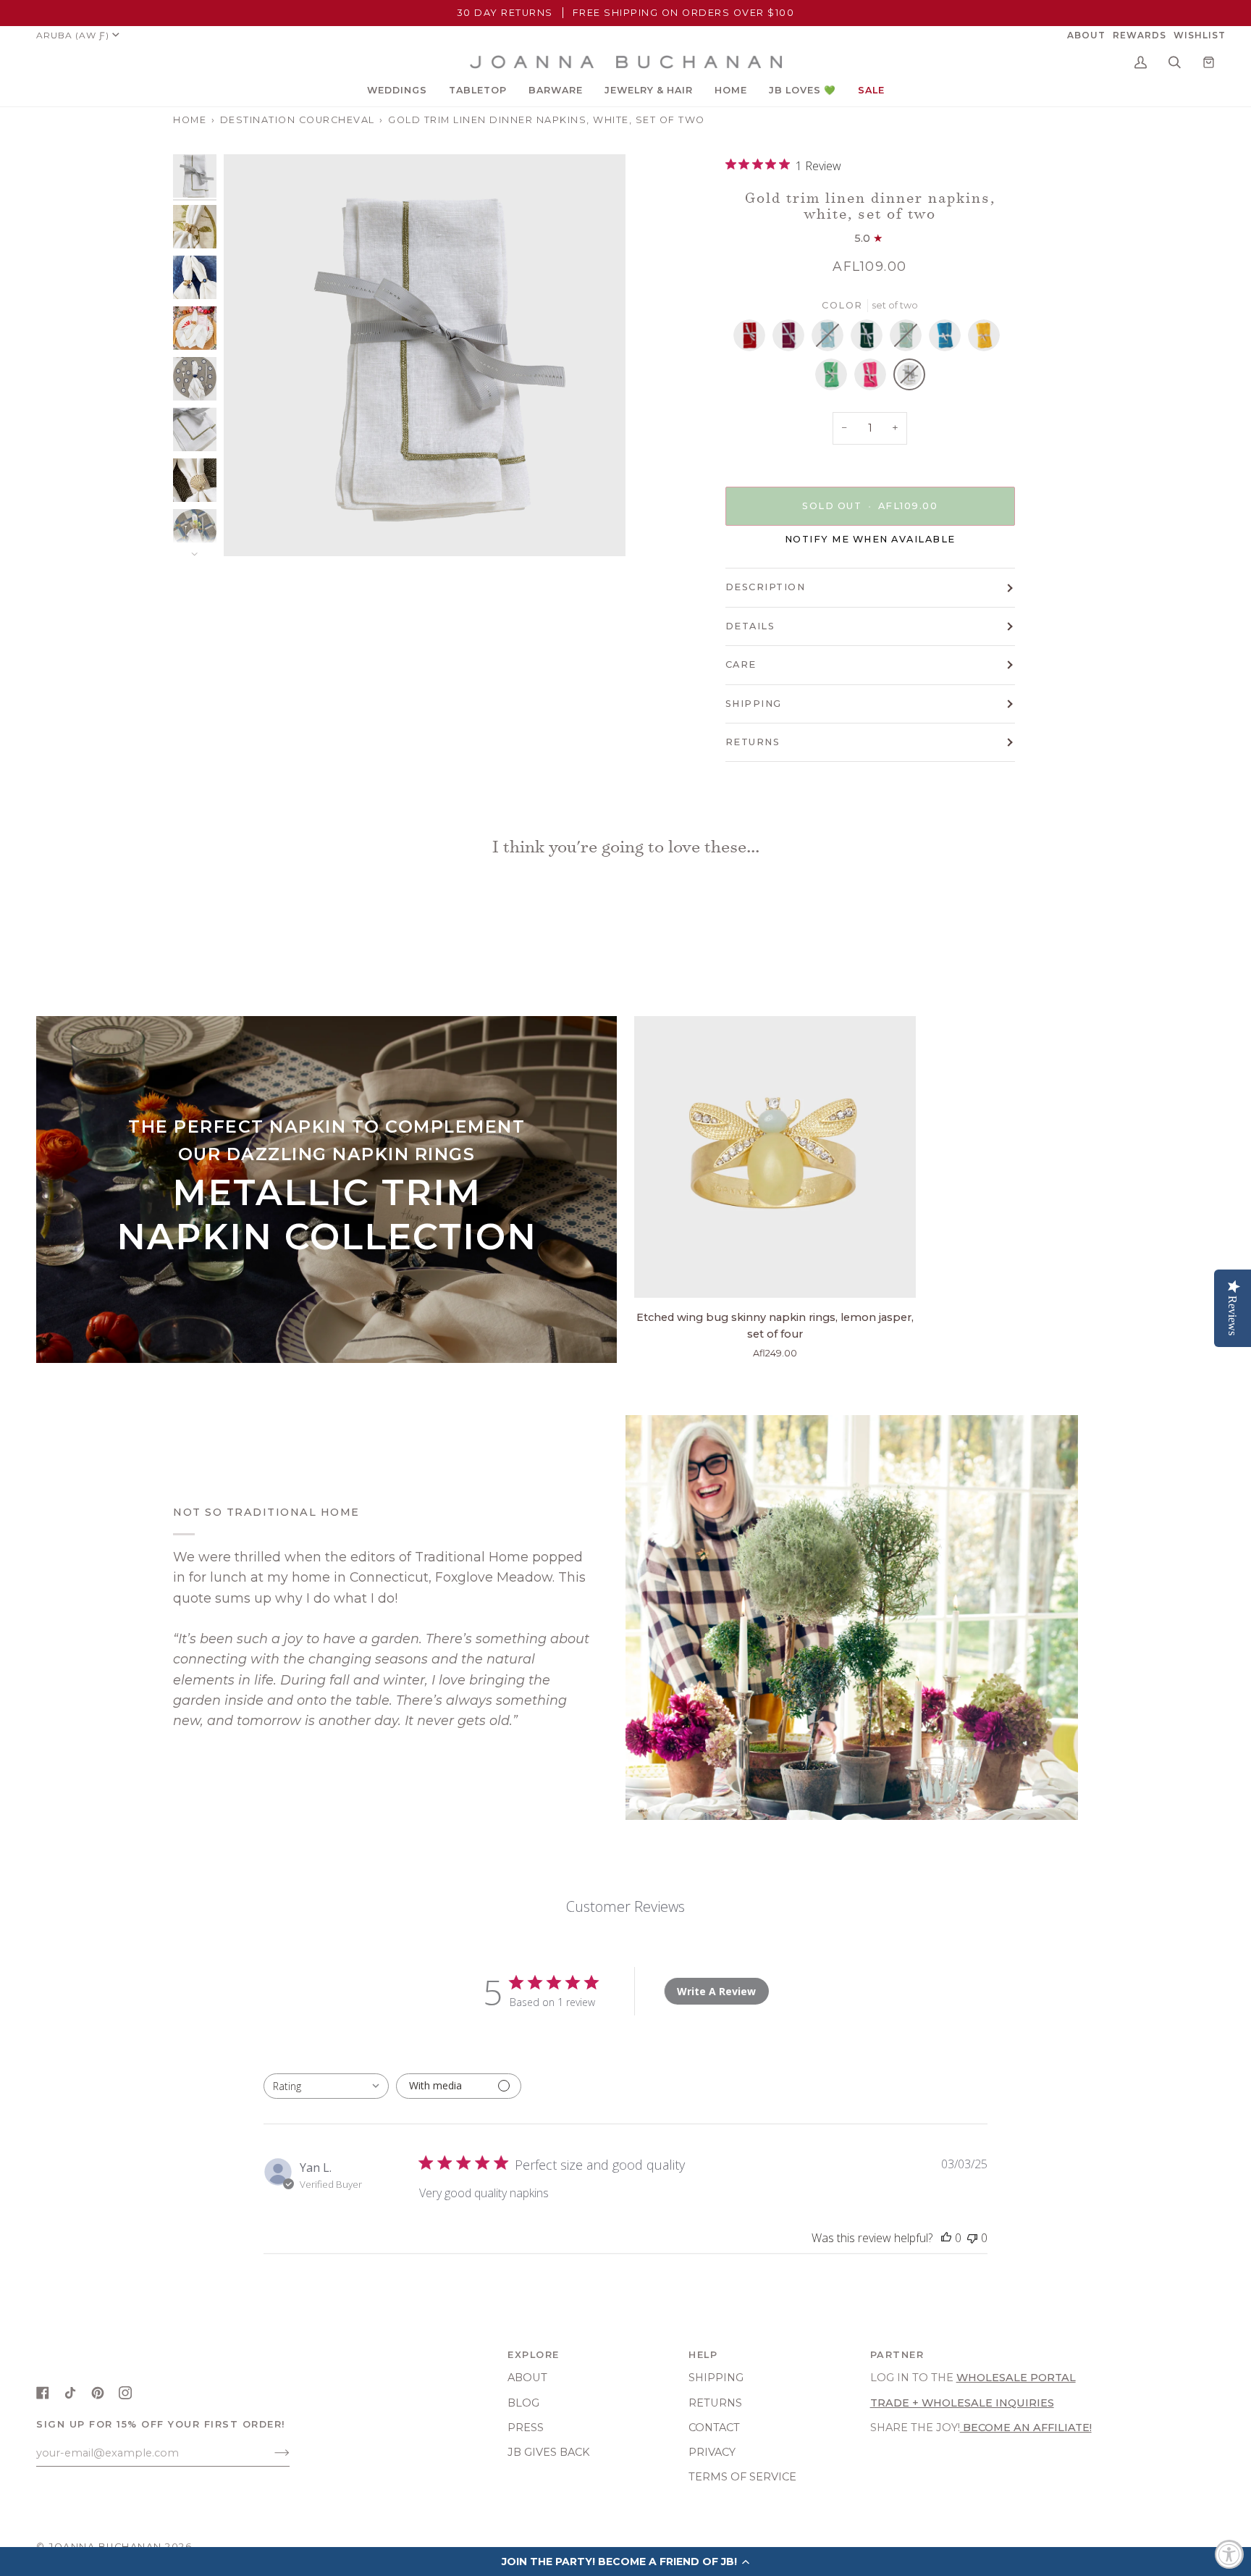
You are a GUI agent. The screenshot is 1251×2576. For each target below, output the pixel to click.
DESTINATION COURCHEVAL (298, 120)
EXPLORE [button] (534, 2355)
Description (766, 587)
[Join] (270, 2453)
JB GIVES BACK (549, 2452)
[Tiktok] (70, 2393)
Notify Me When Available (870, 539)
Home (190, 120)
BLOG (523, 2403)
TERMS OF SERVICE (742, 2477)
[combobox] (326, 2086)
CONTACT (714, 2428)
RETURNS (753, 742)
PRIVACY (712, 2452)
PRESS (526, 2428)
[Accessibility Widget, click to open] (1229, 2554)
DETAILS (750, 626)
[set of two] (753, 339)
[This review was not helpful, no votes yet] (972, 2238)
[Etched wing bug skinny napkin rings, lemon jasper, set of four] (775, 1157)
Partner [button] (897, 2355)
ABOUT (527, 2378)
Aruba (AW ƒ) (73, 35)
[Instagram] (125, 2393)
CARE (741, 664)
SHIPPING (754, 704)
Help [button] (703, 2355)
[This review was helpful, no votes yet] (946, 2238)
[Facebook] (43, 2393)
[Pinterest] (98, 2393)
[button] (397, 91)
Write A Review (716, 1991)
